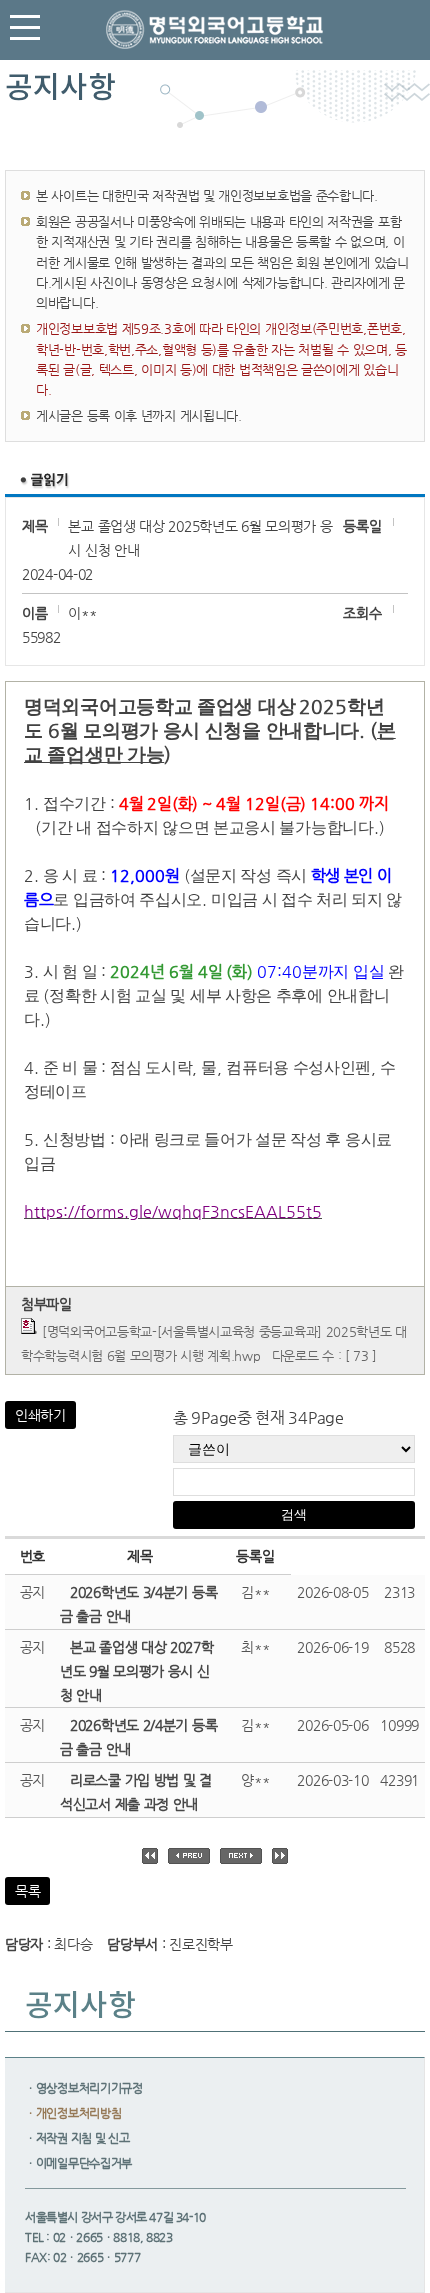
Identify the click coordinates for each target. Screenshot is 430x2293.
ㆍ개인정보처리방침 (73, 2113)
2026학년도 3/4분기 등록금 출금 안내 (138, 1604)
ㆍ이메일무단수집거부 (78, 2163)
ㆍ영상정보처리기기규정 (84, 2088)
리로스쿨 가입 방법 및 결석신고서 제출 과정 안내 (136, 1792)
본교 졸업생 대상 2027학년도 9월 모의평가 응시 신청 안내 (137, 1671)
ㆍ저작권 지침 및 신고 (77, 2138)
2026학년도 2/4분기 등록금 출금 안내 (138, 1737)
